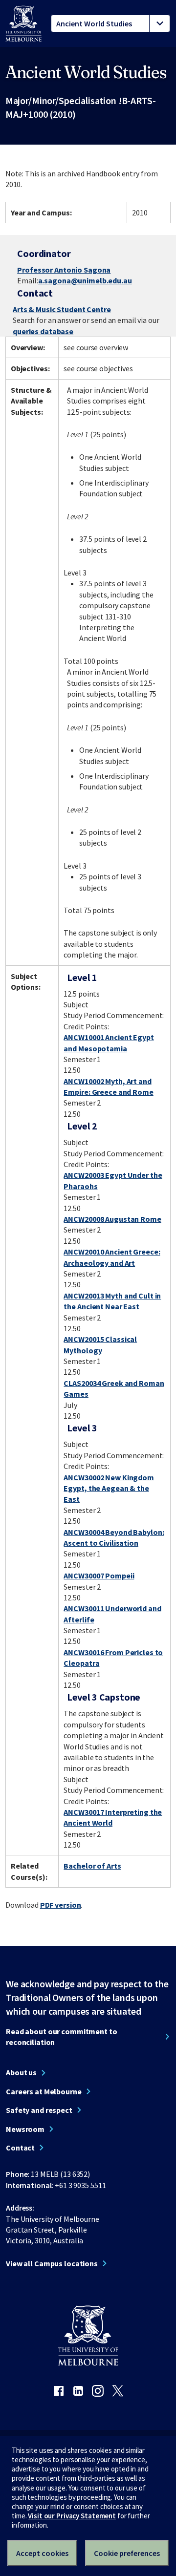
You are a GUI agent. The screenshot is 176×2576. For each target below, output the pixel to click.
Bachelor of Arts (92, 1866)
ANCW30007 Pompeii (99, 1575)
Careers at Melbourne (44, 2091)
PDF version (61, 1905)
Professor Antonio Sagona (64, 270)
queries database (43, 331)
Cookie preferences (127, 2553)
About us (21, 2072)
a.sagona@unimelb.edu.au (85, 280)
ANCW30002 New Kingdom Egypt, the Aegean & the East (109, 1488)
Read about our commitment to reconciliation (62, 2037)
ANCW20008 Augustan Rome (112, 1219)
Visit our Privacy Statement (72, 2516)
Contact (20, 2148)
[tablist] (110, 23)
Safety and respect (39, 2110)
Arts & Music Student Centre (62, 309)
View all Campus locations (52, 2263)
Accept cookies (42, 2553)
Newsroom (25, 2129)
